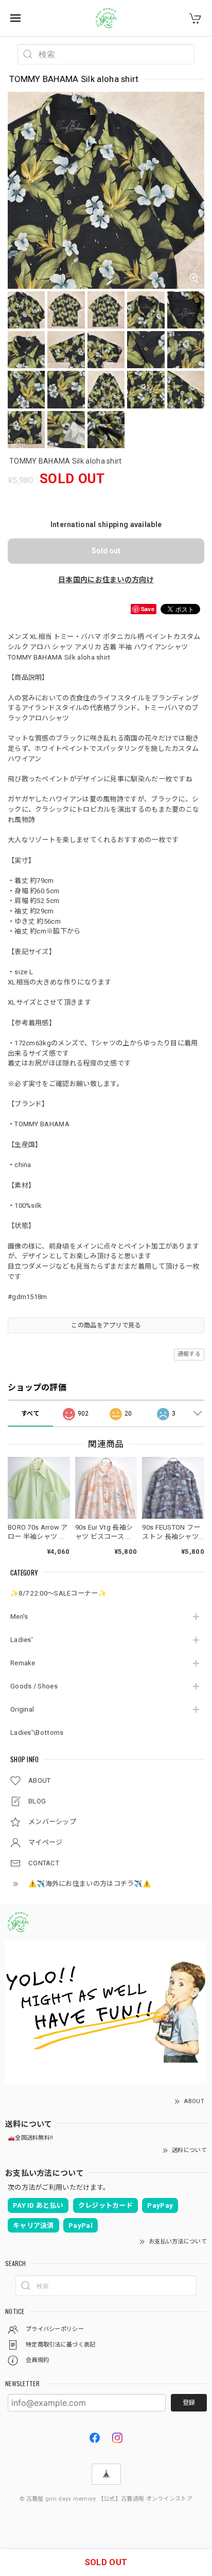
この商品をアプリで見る (106, 1325)
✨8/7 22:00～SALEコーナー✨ (58, 1593)
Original (22, 1709)
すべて (30, 1414)
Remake (23, 1663)
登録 (189, 2403)
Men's (19, 1617)
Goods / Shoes (34, 1686)
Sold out (106, 551)
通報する (189, 1354)
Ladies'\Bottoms (37, 1733)
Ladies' (22, 1640)
